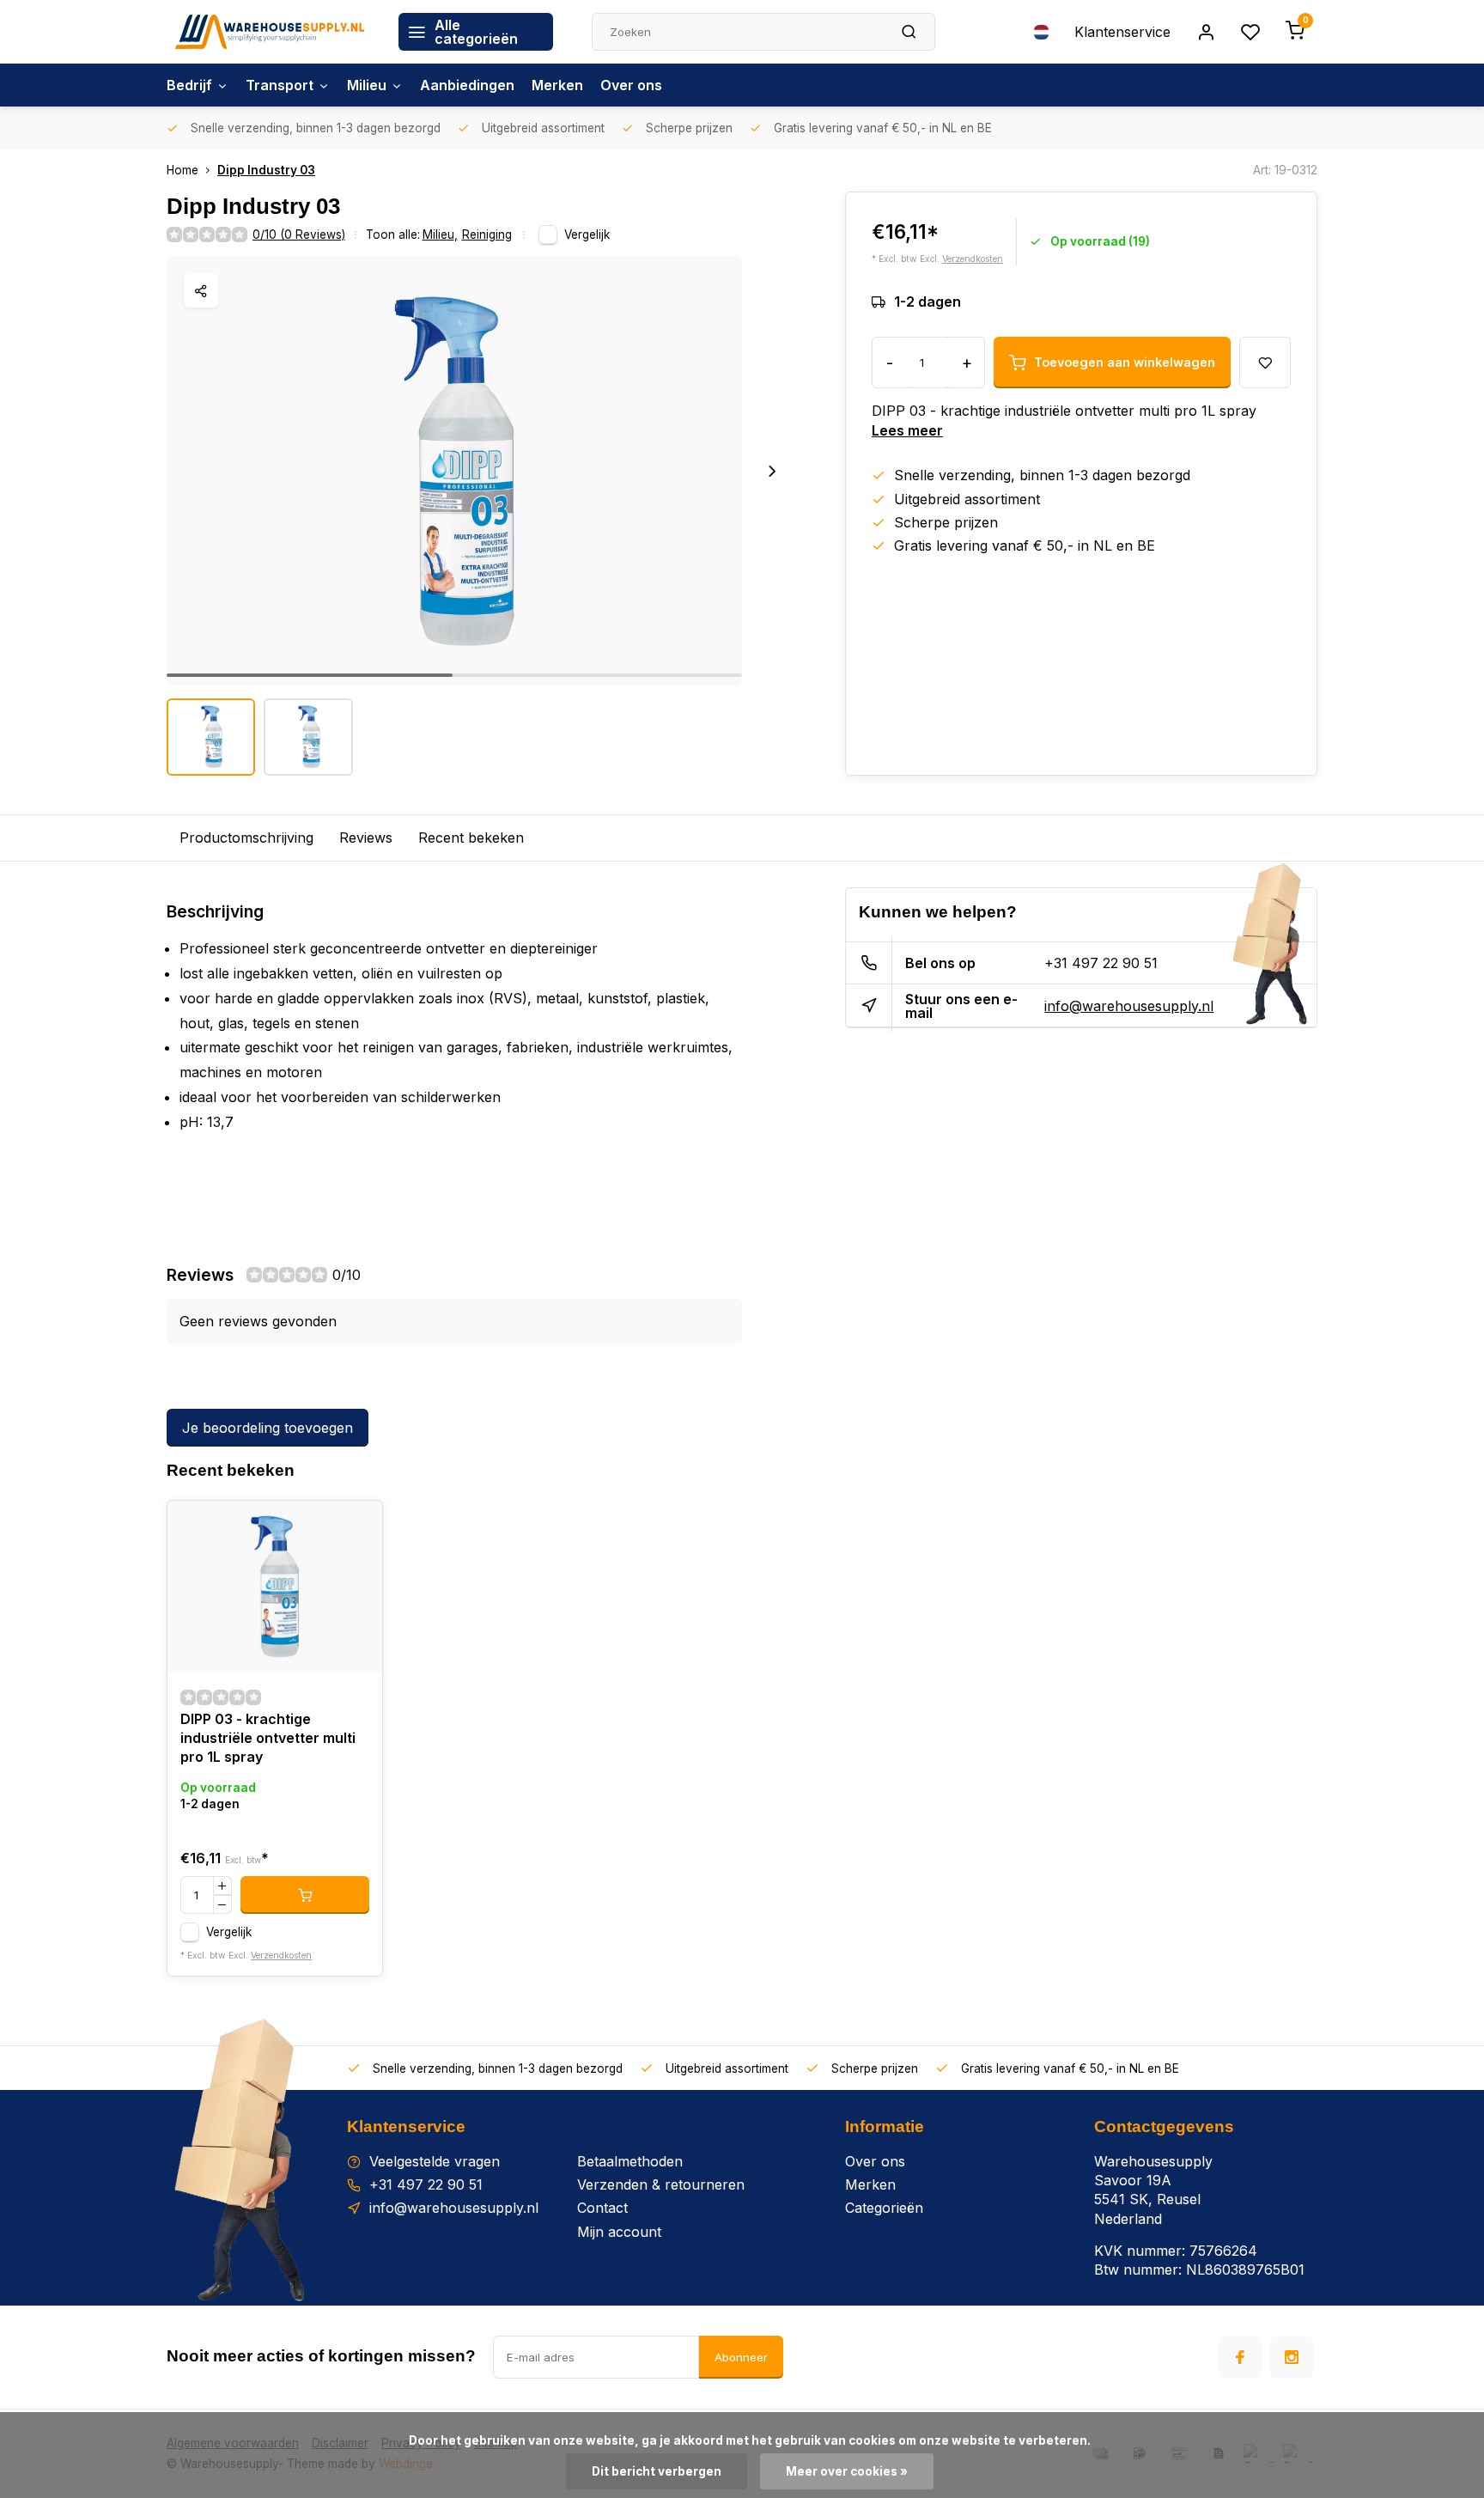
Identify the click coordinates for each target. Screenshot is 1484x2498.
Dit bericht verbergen (657, 2471)
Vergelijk (587, 235)
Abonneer (741, 2357)
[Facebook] (1240, 2357)
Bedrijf (189, 85)
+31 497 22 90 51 (1101, 963)
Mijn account (619, 2232)
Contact (602, 2208)
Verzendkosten (973, 259)
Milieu (367, 85)
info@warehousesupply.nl (1129, 1006)
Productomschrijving (246, 838)
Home (182, 170)
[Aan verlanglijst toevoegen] (356, 1526)
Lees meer (907, 430)
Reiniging (487, 235)
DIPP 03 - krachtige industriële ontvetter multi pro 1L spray (268, 1738)
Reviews (366, 838)
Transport (280, 85)
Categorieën (884, 2208)
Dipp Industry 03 (266, 170)
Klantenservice (1122, 32)
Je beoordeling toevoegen (268, 1428)
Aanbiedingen (467, 85)
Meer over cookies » (847, 2471)
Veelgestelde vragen (435, 2161)
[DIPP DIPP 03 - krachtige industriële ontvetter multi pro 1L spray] (275, 1587)
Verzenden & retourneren (661, 2184)
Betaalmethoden (630, 2161)
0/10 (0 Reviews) (299, 235)
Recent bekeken (471, 838)
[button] (772, 471)
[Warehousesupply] (270, 32)
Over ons (631, 85)
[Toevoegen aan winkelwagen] (305, 1895)
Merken (557, 85)
